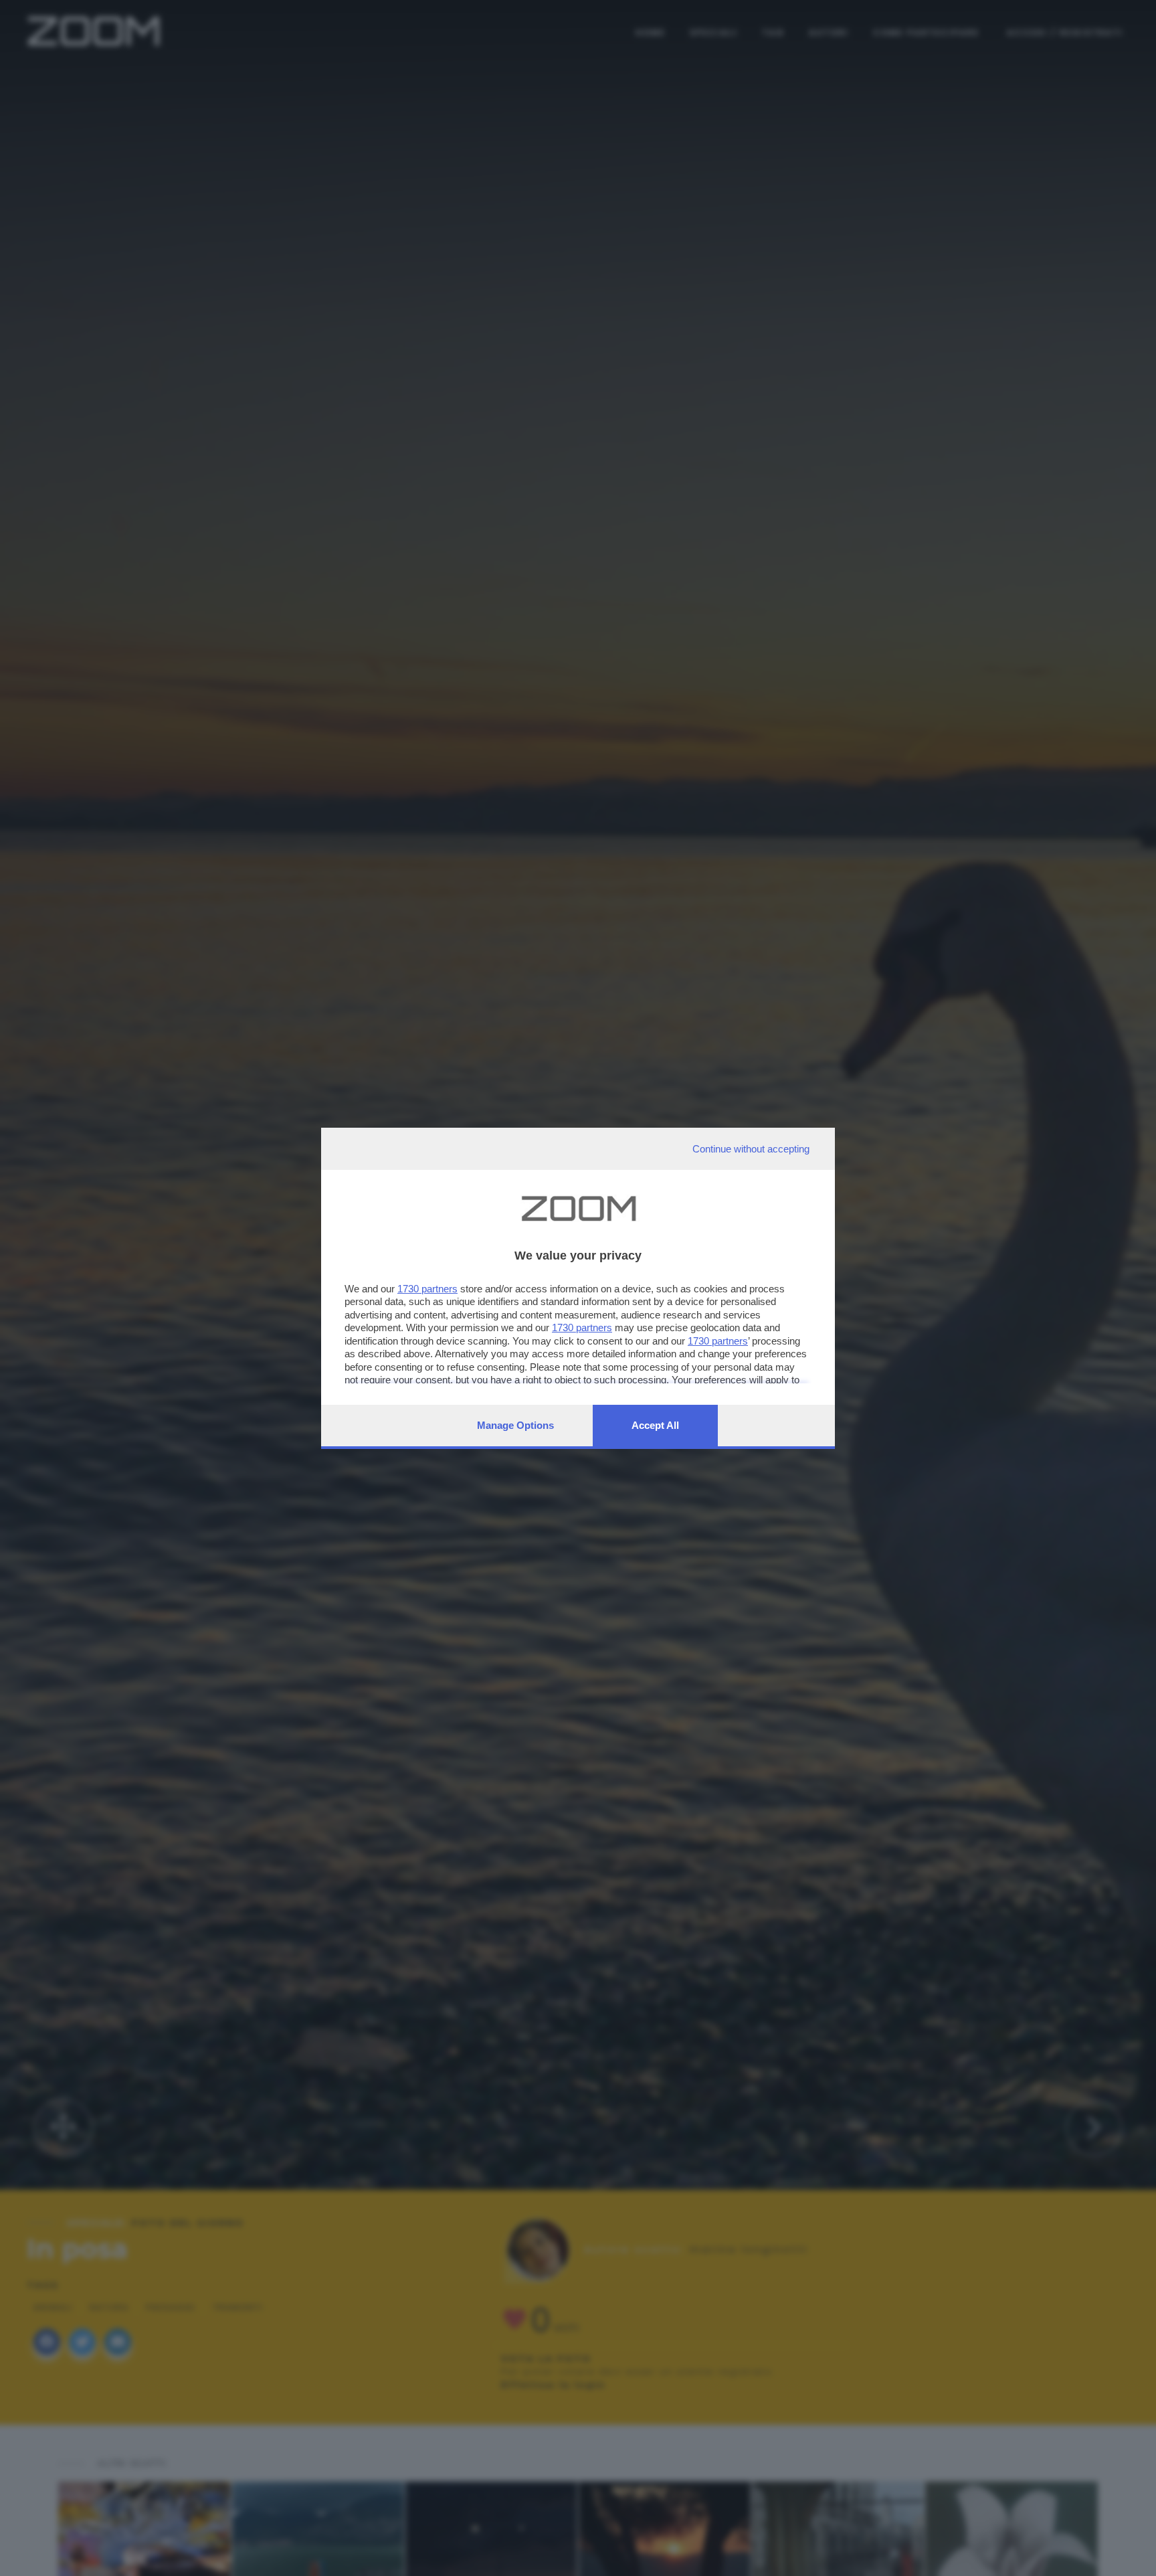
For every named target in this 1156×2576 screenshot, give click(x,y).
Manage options (515, 1425)
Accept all (655, 1425)
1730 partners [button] (427, 1289)
